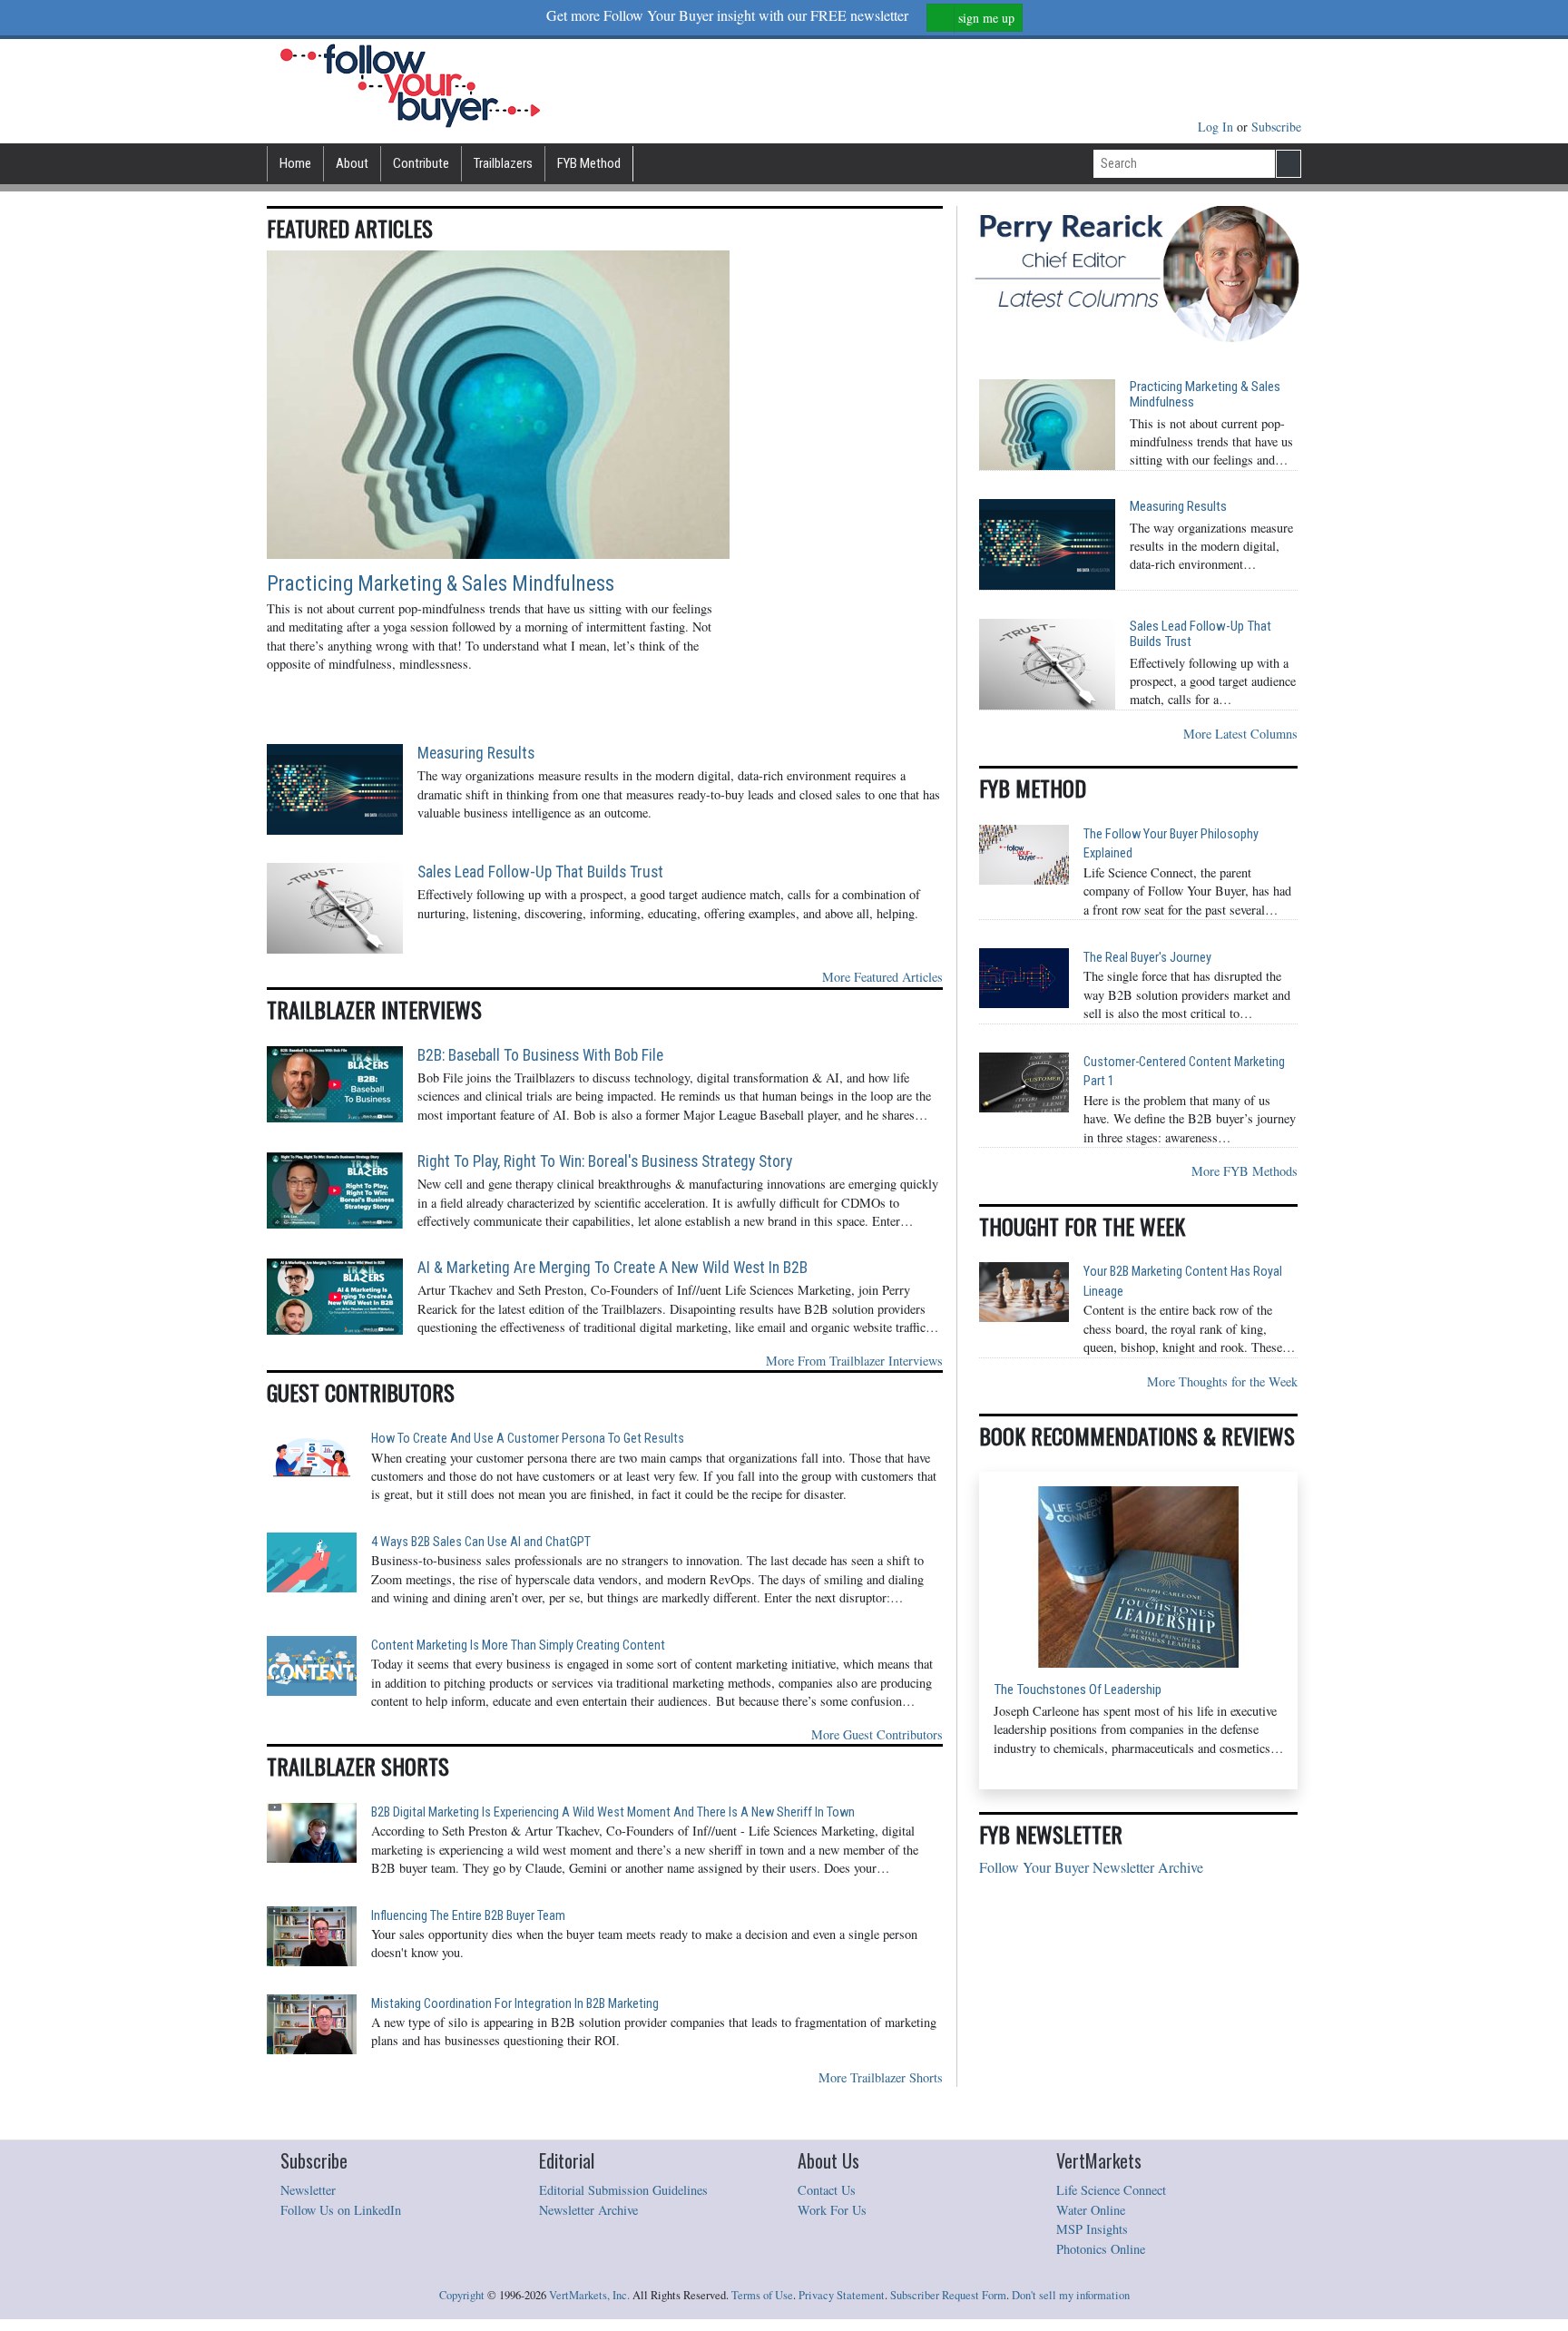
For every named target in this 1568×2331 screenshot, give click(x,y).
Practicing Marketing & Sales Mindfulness (441, 584)
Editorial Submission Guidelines (623, 2190)
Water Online (1091, 2210)
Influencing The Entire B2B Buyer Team (468, 1916)
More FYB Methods (1245, 1171)
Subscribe (1276, 127)
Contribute (421, 163)
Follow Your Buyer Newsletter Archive (1091, 1867)
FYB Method (589, 163)
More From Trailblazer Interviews (854, 1361)
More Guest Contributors (877, 1734)
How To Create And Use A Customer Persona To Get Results (528, 1439)
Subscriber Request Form (948, 2295)
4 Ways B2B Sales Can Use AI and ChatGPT (481, 1542)
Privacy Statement (842, 2295)
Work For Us (832, 2210)
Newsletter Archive (588, 2210)
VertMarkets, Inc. (589, 2295)
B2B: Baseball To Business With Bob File (540, 1055)
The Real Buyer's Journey (1147, 958)
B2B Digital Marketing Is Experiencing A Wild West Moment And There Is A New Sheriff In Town (613, 1812)
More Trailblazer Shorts (881, 2077)
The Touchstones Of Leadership (1078, 1690)
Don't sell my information (1071, 2295)
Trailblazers (503, 163)
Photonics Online (1101, 2249)
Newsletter (308, 2190)
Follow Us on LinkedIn (341, 2210)
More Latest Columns (1240, 734)
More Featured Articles (882, 977)
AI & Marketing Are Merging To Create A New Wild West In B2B (612, 1268)
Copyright (462, 2295)
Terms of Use (762, 2295)
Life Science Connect (1111, 2190)
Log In (1217, 127)
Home (295, 163)
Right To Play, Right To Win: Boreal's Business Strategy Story (605, 1161)
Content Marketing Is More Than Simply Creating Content (518, 1645)
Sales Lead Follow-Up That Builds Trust (540, 872)
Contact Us (827, 2190)
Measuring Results (476, 753)
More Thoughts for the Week (1222, 1381)
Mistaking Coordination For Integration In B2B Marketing (515, 2004)
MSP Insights (1092, 2229)
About (352, 163)
